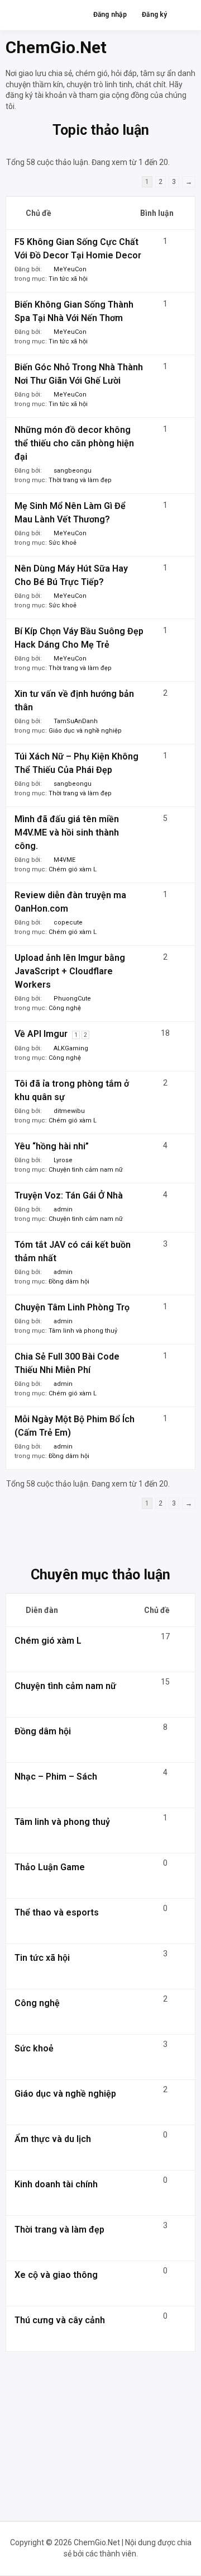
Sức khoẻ (63, 543)
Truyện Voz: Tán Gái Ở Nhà (69, 1195)
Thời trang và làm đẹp (80, 480)
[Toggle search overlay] (72, 15)
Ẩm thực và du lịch (53, 2139)
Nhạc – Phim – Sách (56, 1777)
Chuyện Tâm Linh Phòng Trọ (72, 1307)
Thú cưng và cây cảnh (60, 2320)
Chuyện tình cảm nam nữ (86, 1170)
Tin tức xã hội (68, 279)
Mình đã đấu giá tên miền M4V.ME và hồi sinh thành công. (67, 832)
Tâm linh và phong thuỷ (83, 1331)
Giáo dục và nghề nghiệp (85, 731)
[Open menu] (182, 15)
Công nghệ (65, 1008)
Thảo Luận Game (50, 1867)
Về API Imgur (41, 1034)
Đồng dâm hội (69, 1282)
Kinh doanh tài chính (56, 2184)
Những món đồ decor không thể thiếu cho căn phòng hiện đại (74, 443)
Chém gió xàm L (73, 869)
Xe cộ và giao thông (56, 2275)
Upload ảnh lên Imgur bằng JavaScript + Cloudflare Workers (70, 971)
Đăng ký (155, 15)
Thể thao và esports (57, 1912)
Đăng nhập (110, 15)
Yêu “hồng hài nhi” (52, 1146)
